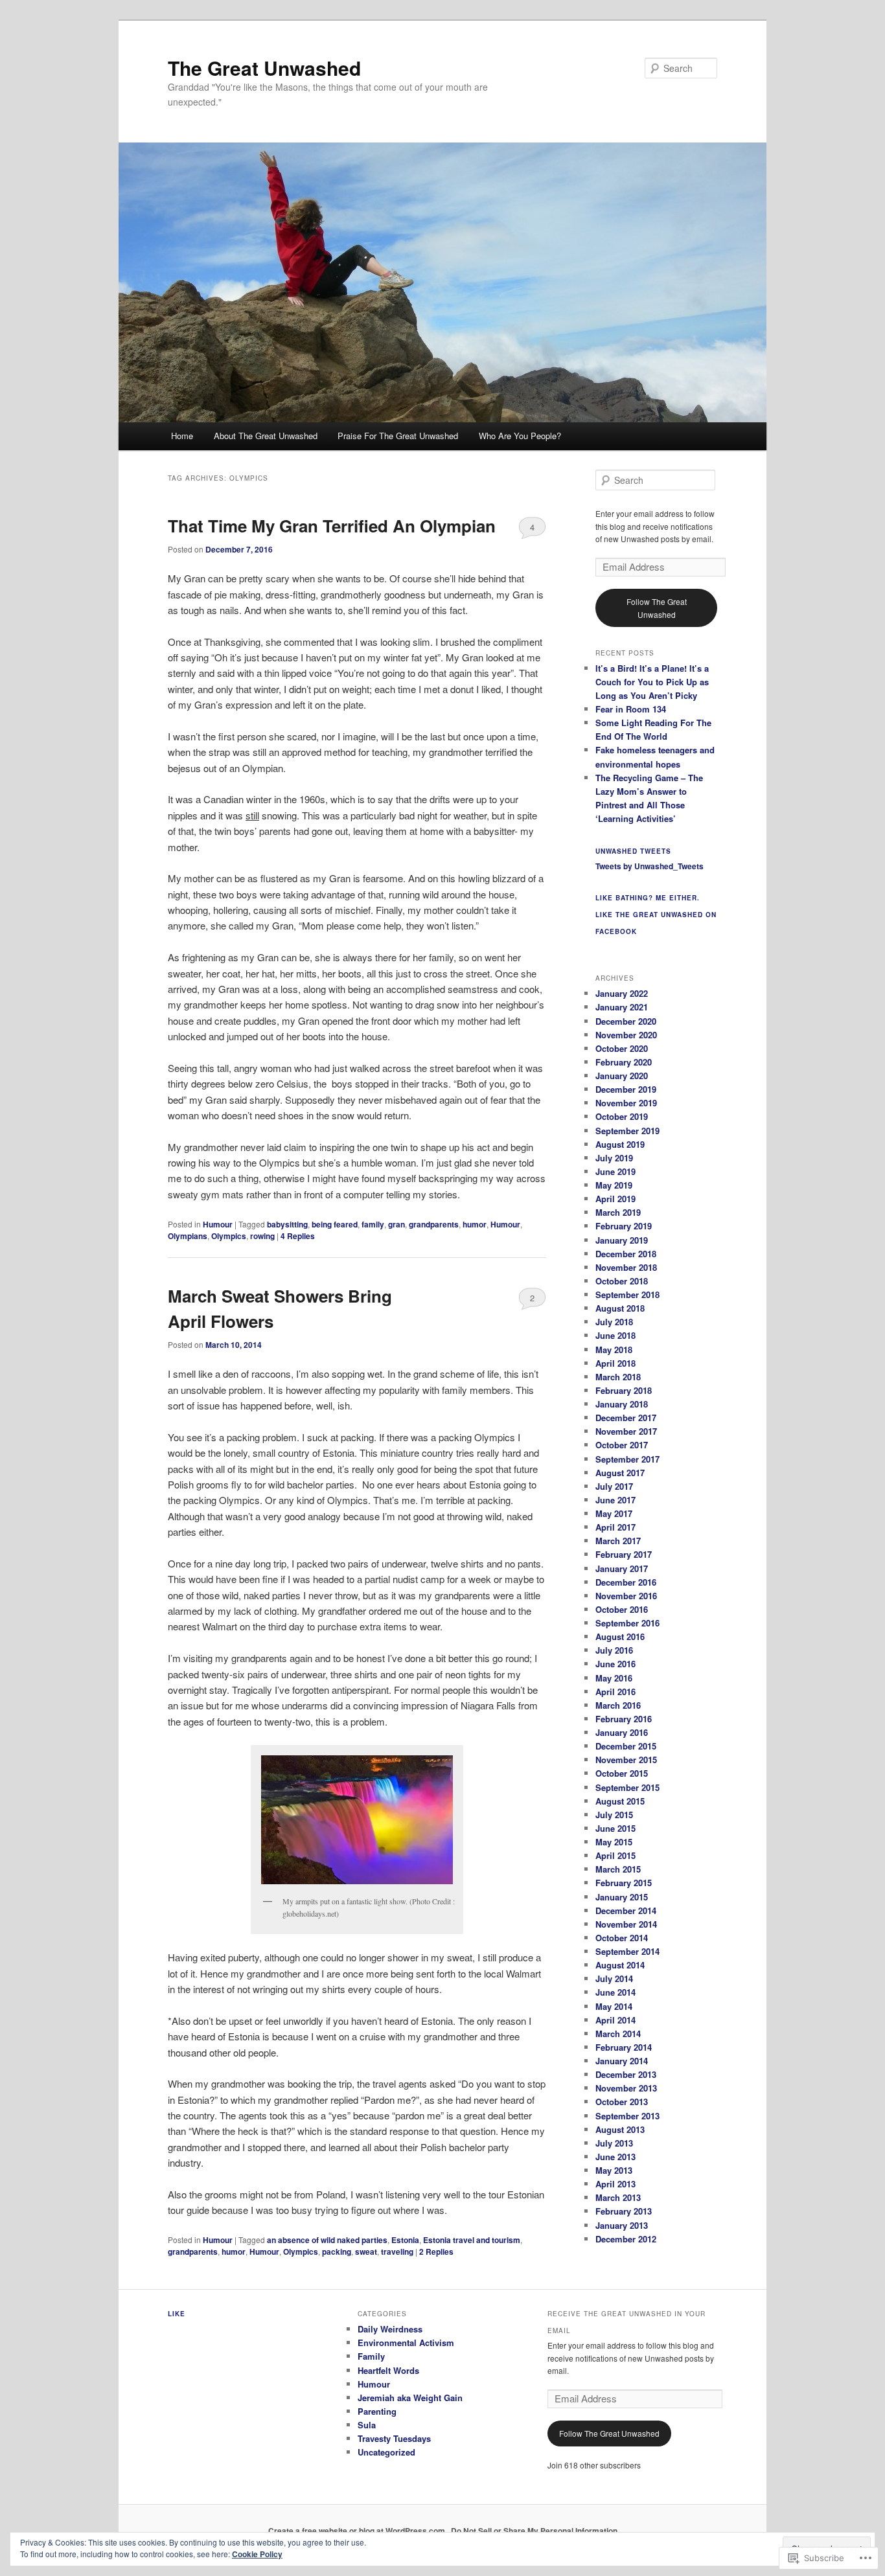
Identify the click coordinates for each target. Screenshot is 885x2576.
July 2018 (614, 1322)
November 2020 (626, 1035)
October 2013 (622, 2102)
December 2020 (626, 1021)
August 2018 (620, 1308)
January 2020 (622, 1076)
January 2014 (622, 2061)
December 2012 (626, 2239)
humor (475, 1224)
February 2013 (624, 2211)
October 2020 (622, 1048)
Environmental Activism (406, 2342)
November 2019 (626, 1103)
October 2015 (622, 1773)
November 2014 (626, 1924)
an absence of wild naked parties (327, 2240)
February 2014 (624, 2047)
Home (182, 436)
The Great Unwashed (264, 68)
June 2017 (615, 1500)
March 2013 (618, 2197)
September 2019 (627, 1131)
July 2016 (614, 1650)
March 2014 (618, 2034)
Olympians (188, 1236)
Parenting (377, 2411)
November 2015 (626, 1760)
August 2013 (620, 2129)
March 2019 (618, 1212)
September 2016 (627, 1623)
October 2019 (622, 1116)
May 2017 (614, 1513)
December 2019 (626, 1089)
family (373, 1224)
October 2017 (622, 1445)
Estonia (405, 2240)
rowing (262, 1236)
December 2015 (626, 1746)
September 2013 (627, 2116)
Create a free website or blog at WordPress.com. (358, 2531)
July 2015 (614, 1815)
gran (397, 1224)
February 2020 (624, 1062)
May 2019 (614, 1185)
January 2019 (622, 1240)
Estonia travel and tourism (472, 2240)
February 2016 (624, 1719)
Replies (298, 1236)
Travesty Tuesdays (394, 2438)
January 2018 (622, 1404)
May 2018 (614, 1350)
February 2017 (624, 1554)
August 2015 (620, 1801)
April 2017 (615, 1527)
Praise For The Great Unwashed (398, 436)
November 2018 (626, 1267)
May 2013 (614, 2170)
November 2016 (626, 1596)
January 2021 (622, 1007)
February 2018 (624, 1390)
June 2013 (615, 2157)
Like (177, 2314)
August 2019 (620, 1144)
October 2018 (622, 1281)
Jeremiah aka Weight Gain (410, 2398)
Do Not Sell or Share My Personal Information (534, 2531)
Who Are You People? (520, 436)
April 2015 (615, 1855)
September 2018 (627, 1294)
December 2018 (626, 1254)
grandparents (434, 1224)
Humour (218, 1224)
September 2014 (627, 1951)
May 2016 (614, 1678)
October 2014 (622, 1938)
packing (337, 2251)
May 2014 (614, 2006)
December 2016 (626, 1582)
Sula (367, 2425)
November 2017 (626, 1431)
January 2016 (622, 1732)
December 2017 (626, 1418)
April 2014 (615, 2020)
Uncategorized (386, 2452)
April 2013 (615, 2184)
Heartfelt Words (388, 2370)
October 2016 (622, 1609)
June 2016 (615, 1664)
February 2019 (624, 1226)
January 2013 (622, 2225)
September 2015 (627, 1787)
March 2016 (618, 1705)
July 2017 (614, 1486)
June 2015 (615, 1828)
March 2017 (618, 1541)
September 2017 (627, 1459)
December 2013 (626, 2074)
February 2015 (624, 1883)
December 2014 (626, 1910)
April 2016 (615, 1692)
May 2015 (614, 1842)
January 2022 (622, 993)
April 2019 (615, 1199)
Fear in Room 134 (631, 709)
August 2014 (620, 1965)
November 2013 (626, 2088)
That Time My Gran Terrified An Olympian (332, 526)
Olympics (229, 1236)
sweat (366, 2251)
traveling (397, 2251)
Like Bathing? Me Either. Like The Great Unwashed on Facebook (656, 915)
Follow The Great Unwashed (657, 608)
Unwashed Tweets (633, 851)
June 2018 (615, 1335)
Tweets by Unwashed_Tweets (649, 866)
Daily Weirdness (390, 2329)
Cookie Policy (257, 2554)
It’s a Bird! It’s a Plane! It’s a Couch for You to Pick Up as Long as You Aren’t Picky (652, 682)
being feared (335, 1224)
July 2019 (614, 1158)
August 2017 (620, 1473)
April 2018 (615, 1363)
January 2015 (622, 1897)
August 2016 (620, 1636)
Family (371, 2356)
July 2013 (614, 2143)
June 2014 (615, 1992)
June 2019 (615, 1171)
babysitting (287, 1224)
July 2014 (614, 1978)
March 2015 (618, 1869)
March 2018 (618, 1377)
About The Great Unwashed (266, 436)
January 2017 (622, 1568)
